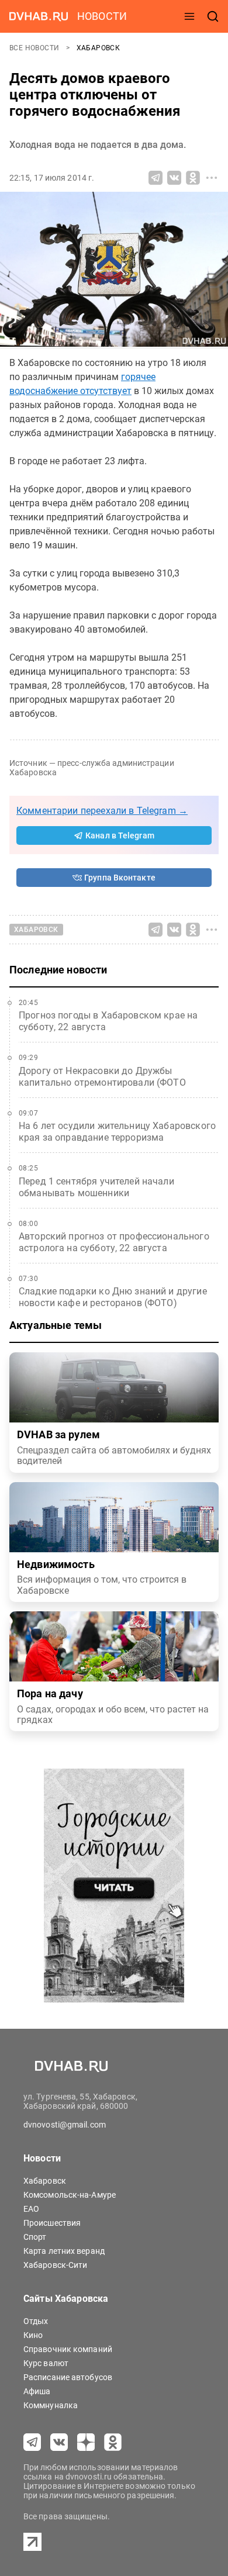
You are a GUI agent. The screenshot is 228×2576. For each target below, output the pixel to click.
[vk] (59, 2442)
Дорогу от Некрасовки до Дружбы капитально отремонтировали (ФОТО (102, 1077)
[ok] (113, 2442)
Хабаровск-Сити (55, 2265)
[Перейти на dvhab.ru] (39, 16)
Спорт (35, 2237)
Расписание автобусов (68, 2377)
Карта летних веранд (64, 2251)
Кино (33, 2335)
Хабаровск (99, 48)
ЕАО (31, 2209)
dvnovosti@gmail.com (65, 2125)
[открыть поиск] (213, 16)
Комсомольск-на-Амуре (70, 2195)
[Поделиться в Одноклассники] (193, 178)
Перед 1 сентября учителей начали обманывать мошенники (96, 1187)
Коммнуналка (51, 2405)
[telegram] (32, 2442)
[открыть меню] (189, 16)
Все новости (35, 48)
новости (102, 16)
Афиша (37, 2391)
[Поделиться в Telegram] (156, 178)
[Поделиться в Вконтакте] (174, 178)
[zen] (86, 2442)
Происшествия (52, 2223)
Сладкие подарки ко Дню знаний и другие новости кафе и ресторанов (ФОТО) (113, 1297)
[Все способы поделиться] (212, 178)
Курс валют (46, 2363)
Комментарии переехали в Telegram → (102, 811)
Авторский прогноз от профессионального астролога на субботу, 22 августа (114, 1242)
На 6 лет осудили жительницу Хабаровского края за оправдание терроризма (117, 1132)
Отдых (36, 2321)
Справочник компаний (68, 2349)
